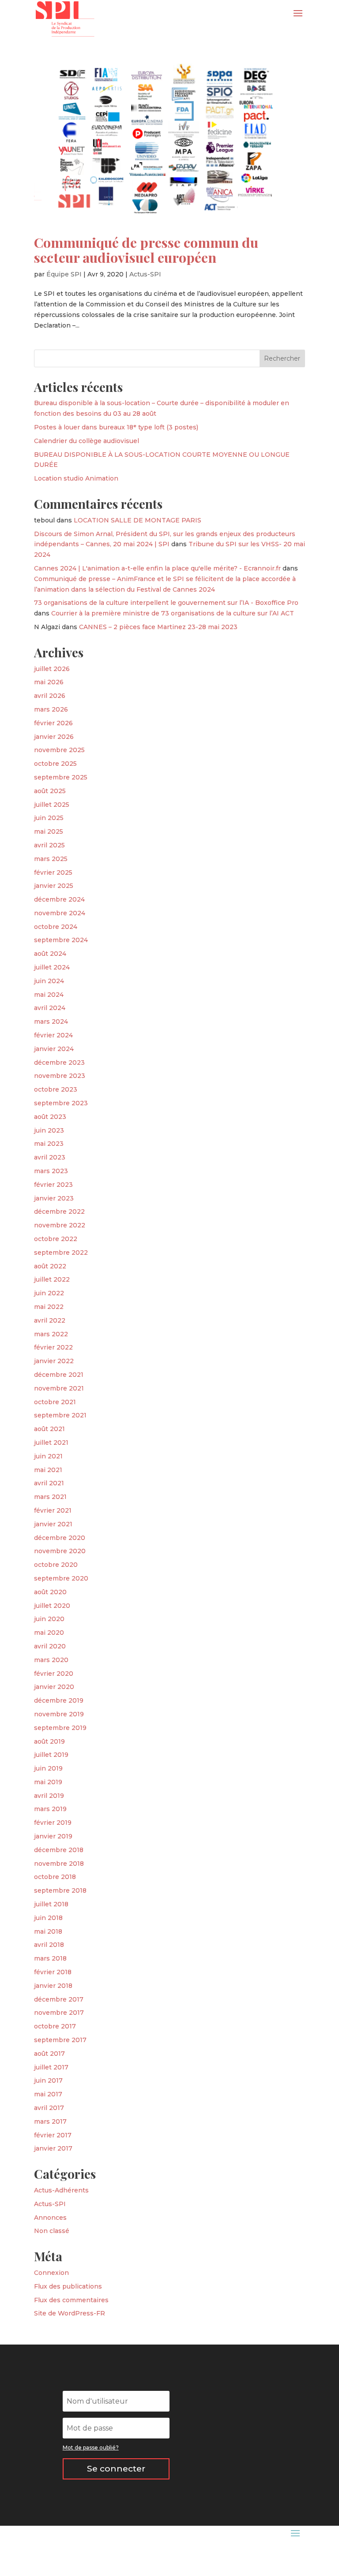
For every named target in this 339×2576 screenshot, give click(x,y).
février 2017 (53, 2135)
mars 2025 (51, 859)
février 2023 (53, 1185)
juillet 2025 (52, 805)
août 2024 (50, 954)
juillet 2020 (52, 1606)
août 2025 (50, 791)
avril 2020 (50, 1646)
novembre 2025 (59, 750)
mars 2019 (50, 1809)
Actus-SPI (145, 274)
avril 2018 (49, 1945)
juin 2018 (48, 1918)
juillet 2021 (51, 1443)
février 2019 (53, 1823)
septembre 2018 (60, 1890)
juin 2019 (48, 1768)
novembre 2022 (60, 1225)
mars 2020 (51, 1660)
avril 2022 (50, 1320)
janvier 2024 (54, 1049)
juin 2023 (49, 1130)
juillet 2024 (52, 967)
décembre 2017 (59, 1999)
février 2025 (53, 872)
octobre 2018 (55, 1877)
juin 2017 (48, 2080)
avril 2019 (49, 1796)
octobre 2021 (55, 1402)
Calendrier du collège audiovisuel (87, 441)
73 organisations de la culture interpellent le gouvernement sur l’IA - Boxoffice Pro (166, 603)
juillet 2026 (52, 669)
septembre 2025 (61, 777)
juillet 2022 (52, 1279)
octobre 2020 (56, 1565)
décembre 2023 (59, 1062)
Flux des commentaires (71, 2300)
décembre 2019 (59, 1700)
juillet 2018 (51, 1904)
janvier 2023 (54, 1198)
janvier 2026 (54, 737)
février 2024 (53, 1035)
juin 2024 (49, 981)
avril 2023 (50, 1157)
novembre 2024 (60, 913)
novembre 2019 (59, 1714)
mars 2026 (51, 709)
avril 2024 (50, 1008)
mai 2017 (48, 2094)
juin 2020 (49, 1619)
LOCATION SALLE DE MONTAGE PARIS (137, 520)
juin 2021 (48, 1456)
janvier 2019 (53, 1836)
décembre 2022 (59, 1212)
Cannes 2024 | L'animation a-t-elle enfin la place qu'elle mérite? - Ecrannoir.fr (157, 568)
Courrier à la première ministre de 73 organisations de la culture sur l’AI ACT (173, 613)
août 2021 (49, 1429)
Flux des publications (68, 2286)
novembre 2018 (59, 1864)
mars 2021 (50, 1497)
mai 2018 (48, 1931)
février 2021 (53, 1510)
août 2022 (50, 1266)
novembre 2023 (60, 1076)
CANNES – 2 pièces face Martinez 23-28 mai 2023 (158, 627)
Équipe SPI (64, 274)
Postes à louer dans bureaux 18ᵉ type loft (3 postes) (116, 427)
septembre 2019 (60, 1728)
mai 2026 (49, 682)
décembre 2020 (60, 1538)
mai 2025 (49, 831)
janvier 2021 (53, 1524)
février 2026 (53, 723)
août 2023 (50, 1117)
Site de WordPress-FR (70, 2313)
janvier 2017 (53, 2148)
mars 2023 (51, 1171)
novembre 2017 (59, 2013)
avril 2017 (49, 2108)
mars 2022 (51, 1334)
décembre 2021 (59, 1375)
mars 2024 (51, 1021)
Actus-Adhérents (61, 2190)
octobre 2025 (55, 764)
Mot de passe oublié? (91, 2447)
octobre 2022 (56, 1239)
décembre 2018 (59, 1850)
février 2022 (53, 1347)
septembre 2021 (60, 1415)
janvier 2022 (54, 1361)
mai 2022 (49, 1307)
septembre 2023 (61, 1103)
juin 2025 (49, 818)
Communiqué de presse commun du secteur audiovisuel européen (146, 250)
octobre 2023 (56, 1089)
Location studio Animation (76, 478)
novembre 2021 (59, 1388)
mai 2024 (49, 995)
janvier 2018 (53, 1986)
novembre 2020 (60, 1551)
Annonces (50, 2218)
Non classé (52, 2231)
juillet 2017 (51, 2067)
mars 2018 (50, 1958)
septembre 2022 (61, 1253)
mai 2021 (48, 1470)
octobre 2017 (55, 2026)
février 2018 (53, 1972)
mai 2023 (49, 1144)
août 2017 (49, 2054)
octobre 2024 (56, 927)
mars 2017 (50, 2121)
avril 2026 (50, 696)
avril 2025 (49, 845)
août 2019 (49, 1741)
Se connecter (116, 2469)
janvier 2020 (54, 1687)
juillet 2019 (51, 1755)
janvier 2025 (54, 886)
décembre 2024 (59, 899)
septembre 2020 (61, 1578)
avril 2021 (49, 1483)
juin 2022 (49, 1293)
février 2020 (54, 1674)
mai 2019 (48, 1782)
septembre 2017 (60, 2040)
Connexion (51, 2273)
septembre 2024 (61, 940)
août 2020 (50, 1592)
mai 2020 (49, 1633)
